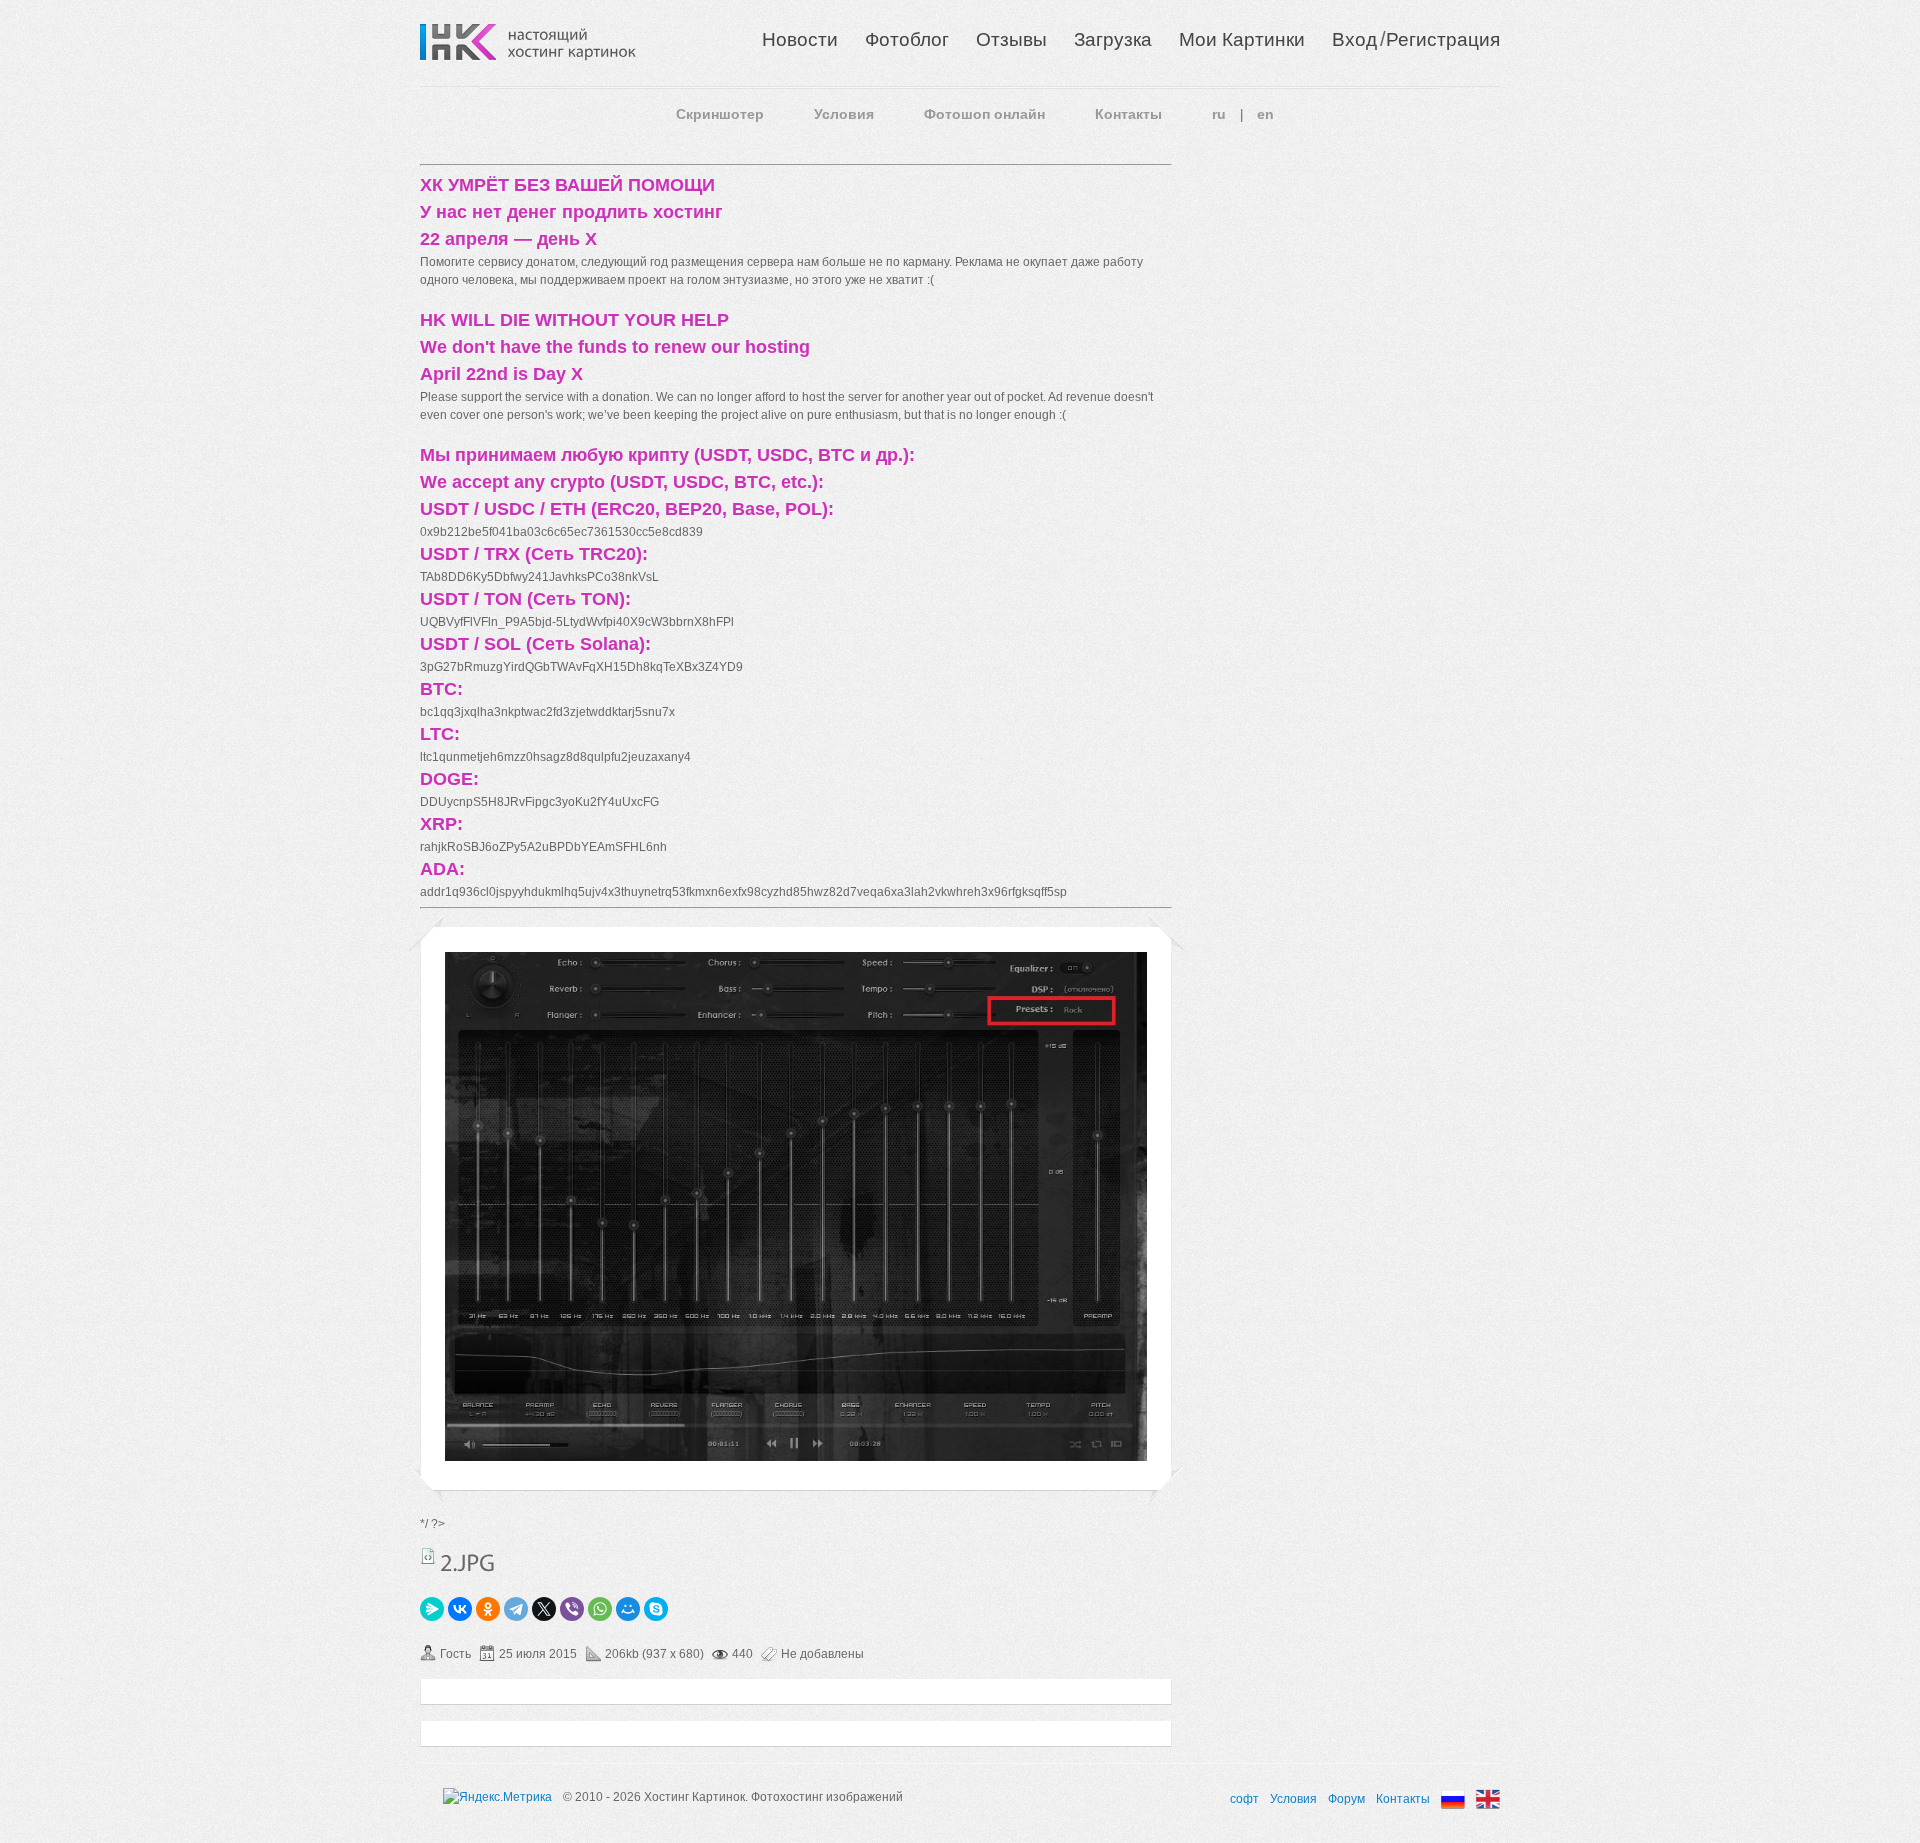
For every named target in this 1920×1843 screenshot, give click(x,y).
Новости (800, 39)
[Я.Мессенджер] (432, 1609)
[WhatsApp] (600, 1609)
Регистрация (1443, 39)
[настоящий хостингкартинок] (572, 42)
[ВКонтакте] (460, 1609)
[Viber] (572, 1609)
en (1265, 114)
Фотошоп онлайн (984, 114)
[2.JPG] (796, 1457)
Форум (1346, 1799)
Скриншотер (720, 114)
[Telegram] (516, 1609)
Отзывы (1011, 39)
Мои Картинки (1242, 39)
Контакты (1128, 114)
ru (1219, 114)
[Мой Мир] (628, 1609)
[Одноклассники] (488, 1609)
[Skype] (656, 1609)
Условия (844, 114)
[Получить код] (428, 1556)
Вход (1354, 39)
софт (1244, 1799)
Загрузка (1113, 39)
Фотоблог (907, 39)
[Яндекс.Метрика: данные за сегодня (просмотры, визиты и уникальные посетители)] (497, 1797)
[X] (544, 1609)
